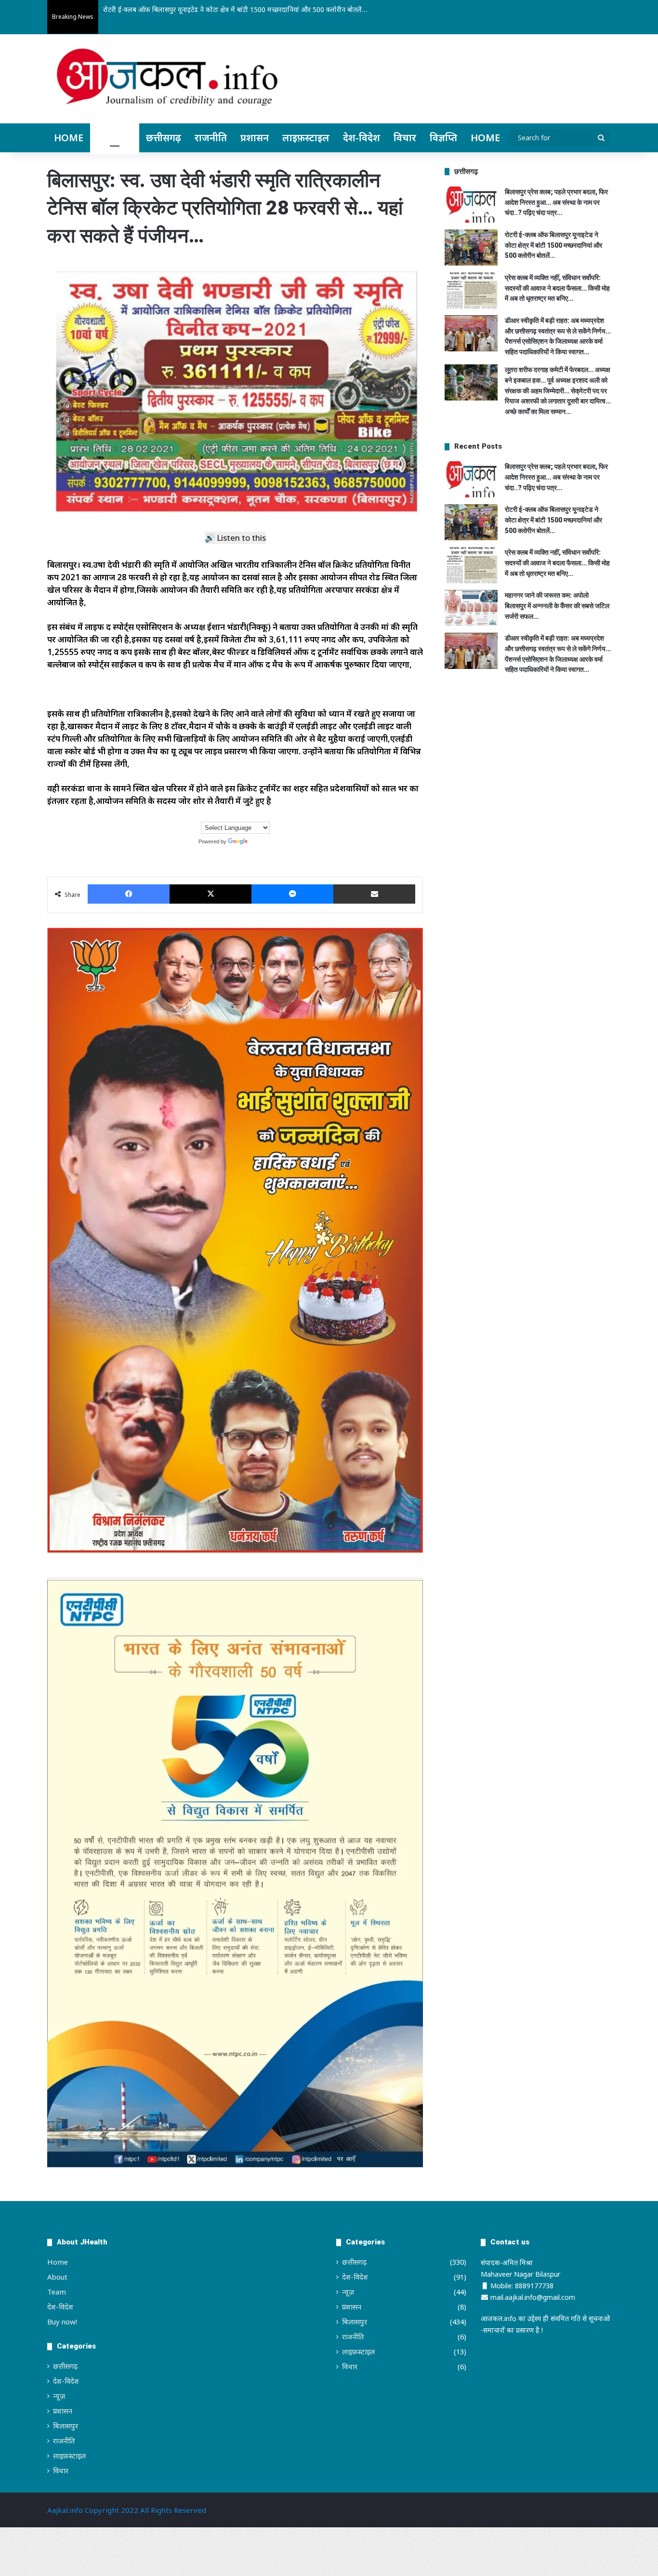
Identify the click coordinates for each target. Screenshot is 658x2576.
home (485, 138)
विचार (405, 138)
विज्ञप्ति (443, 138)
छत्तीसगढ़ (164, 138)
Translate (261, 841)
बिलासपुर (115, 138)
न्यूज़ (59, 2396)
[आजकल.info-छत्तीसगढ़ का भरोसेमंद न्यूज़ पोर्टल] (167, 80)
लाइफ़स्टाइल (306, 138)
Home (69, 138)
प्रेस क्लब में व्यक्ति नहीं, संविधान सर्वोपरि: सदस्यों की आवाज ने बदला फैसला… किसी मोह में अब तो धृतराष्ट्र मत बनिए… (557, 288)
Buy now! (62, 2322)
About (57, 2277)
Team (57, 2292)
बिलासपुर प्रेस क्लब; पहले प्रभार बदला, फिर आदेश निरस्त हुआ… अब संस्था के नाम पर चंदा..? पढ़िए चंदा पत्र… (556, 202)
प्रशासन (255, 138)
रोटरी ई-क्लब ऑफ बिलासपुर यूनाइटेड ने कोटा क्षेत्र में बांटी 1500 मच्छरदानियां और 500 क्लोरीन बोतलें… (553, 245)
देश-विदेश (362, 138)
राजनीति (211, 138)
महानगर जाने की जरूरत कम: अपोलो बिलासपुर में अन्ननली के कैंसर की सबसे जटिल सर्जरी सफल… (557, 606)
